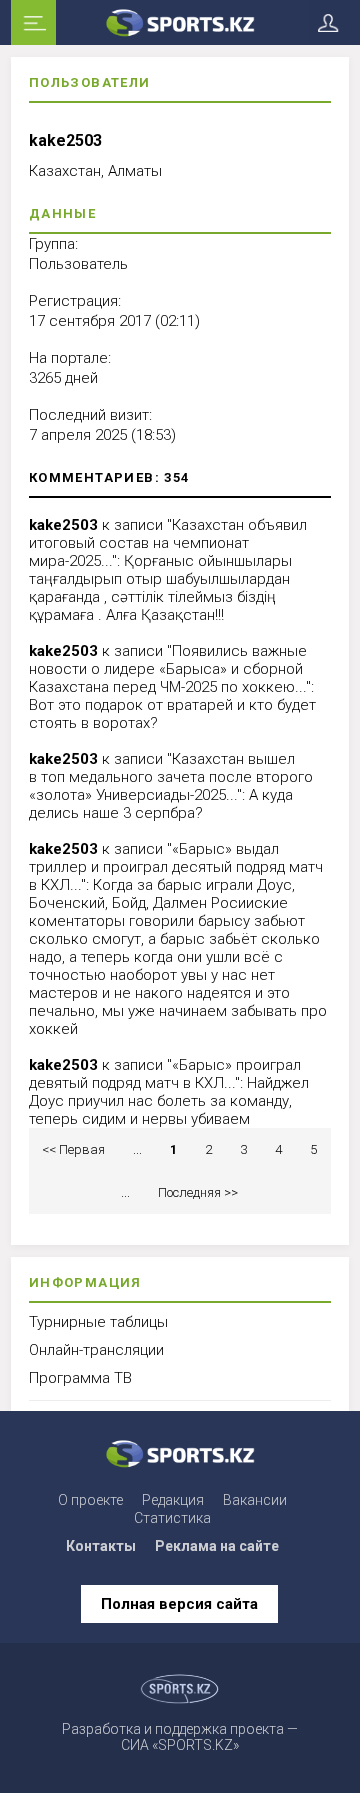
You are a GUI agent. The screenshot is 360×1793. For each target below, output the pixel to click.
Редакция (173, 1500)
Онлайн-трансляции (96, 1350)
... (137, 1149)
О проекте (90, 1500)
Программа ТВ (80, 1378)
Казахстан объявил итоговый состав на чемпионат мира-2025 (168, 543)
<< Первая (73, 1149)
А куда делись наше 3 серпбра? (161, 804)
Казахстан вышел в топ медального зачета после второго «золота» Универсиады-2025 (171, 777)
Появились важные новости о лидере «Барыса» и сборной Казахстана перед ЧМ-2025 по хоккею (168, 669)
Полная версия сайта (179, 1604)
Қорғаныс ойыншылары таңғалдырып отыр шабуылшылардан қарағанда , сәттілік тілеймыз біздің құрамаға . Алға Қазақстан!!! (160, 588)
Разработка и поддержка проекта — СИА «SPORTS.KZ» (180, 1737)
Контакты (101, 1546)
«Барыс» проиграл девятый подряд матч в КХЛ (165, 1074)
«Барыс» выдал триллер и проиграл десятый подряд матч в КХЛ (176, 867)
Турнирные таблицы (98, 1322)
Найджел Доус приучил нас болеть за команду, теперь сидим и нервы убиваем (169, 1101)
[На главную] (180, 22)
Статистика (172, 1518)
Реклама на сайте (217, 1546)
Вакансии (255, 1500)
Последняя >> (198, 1192)
